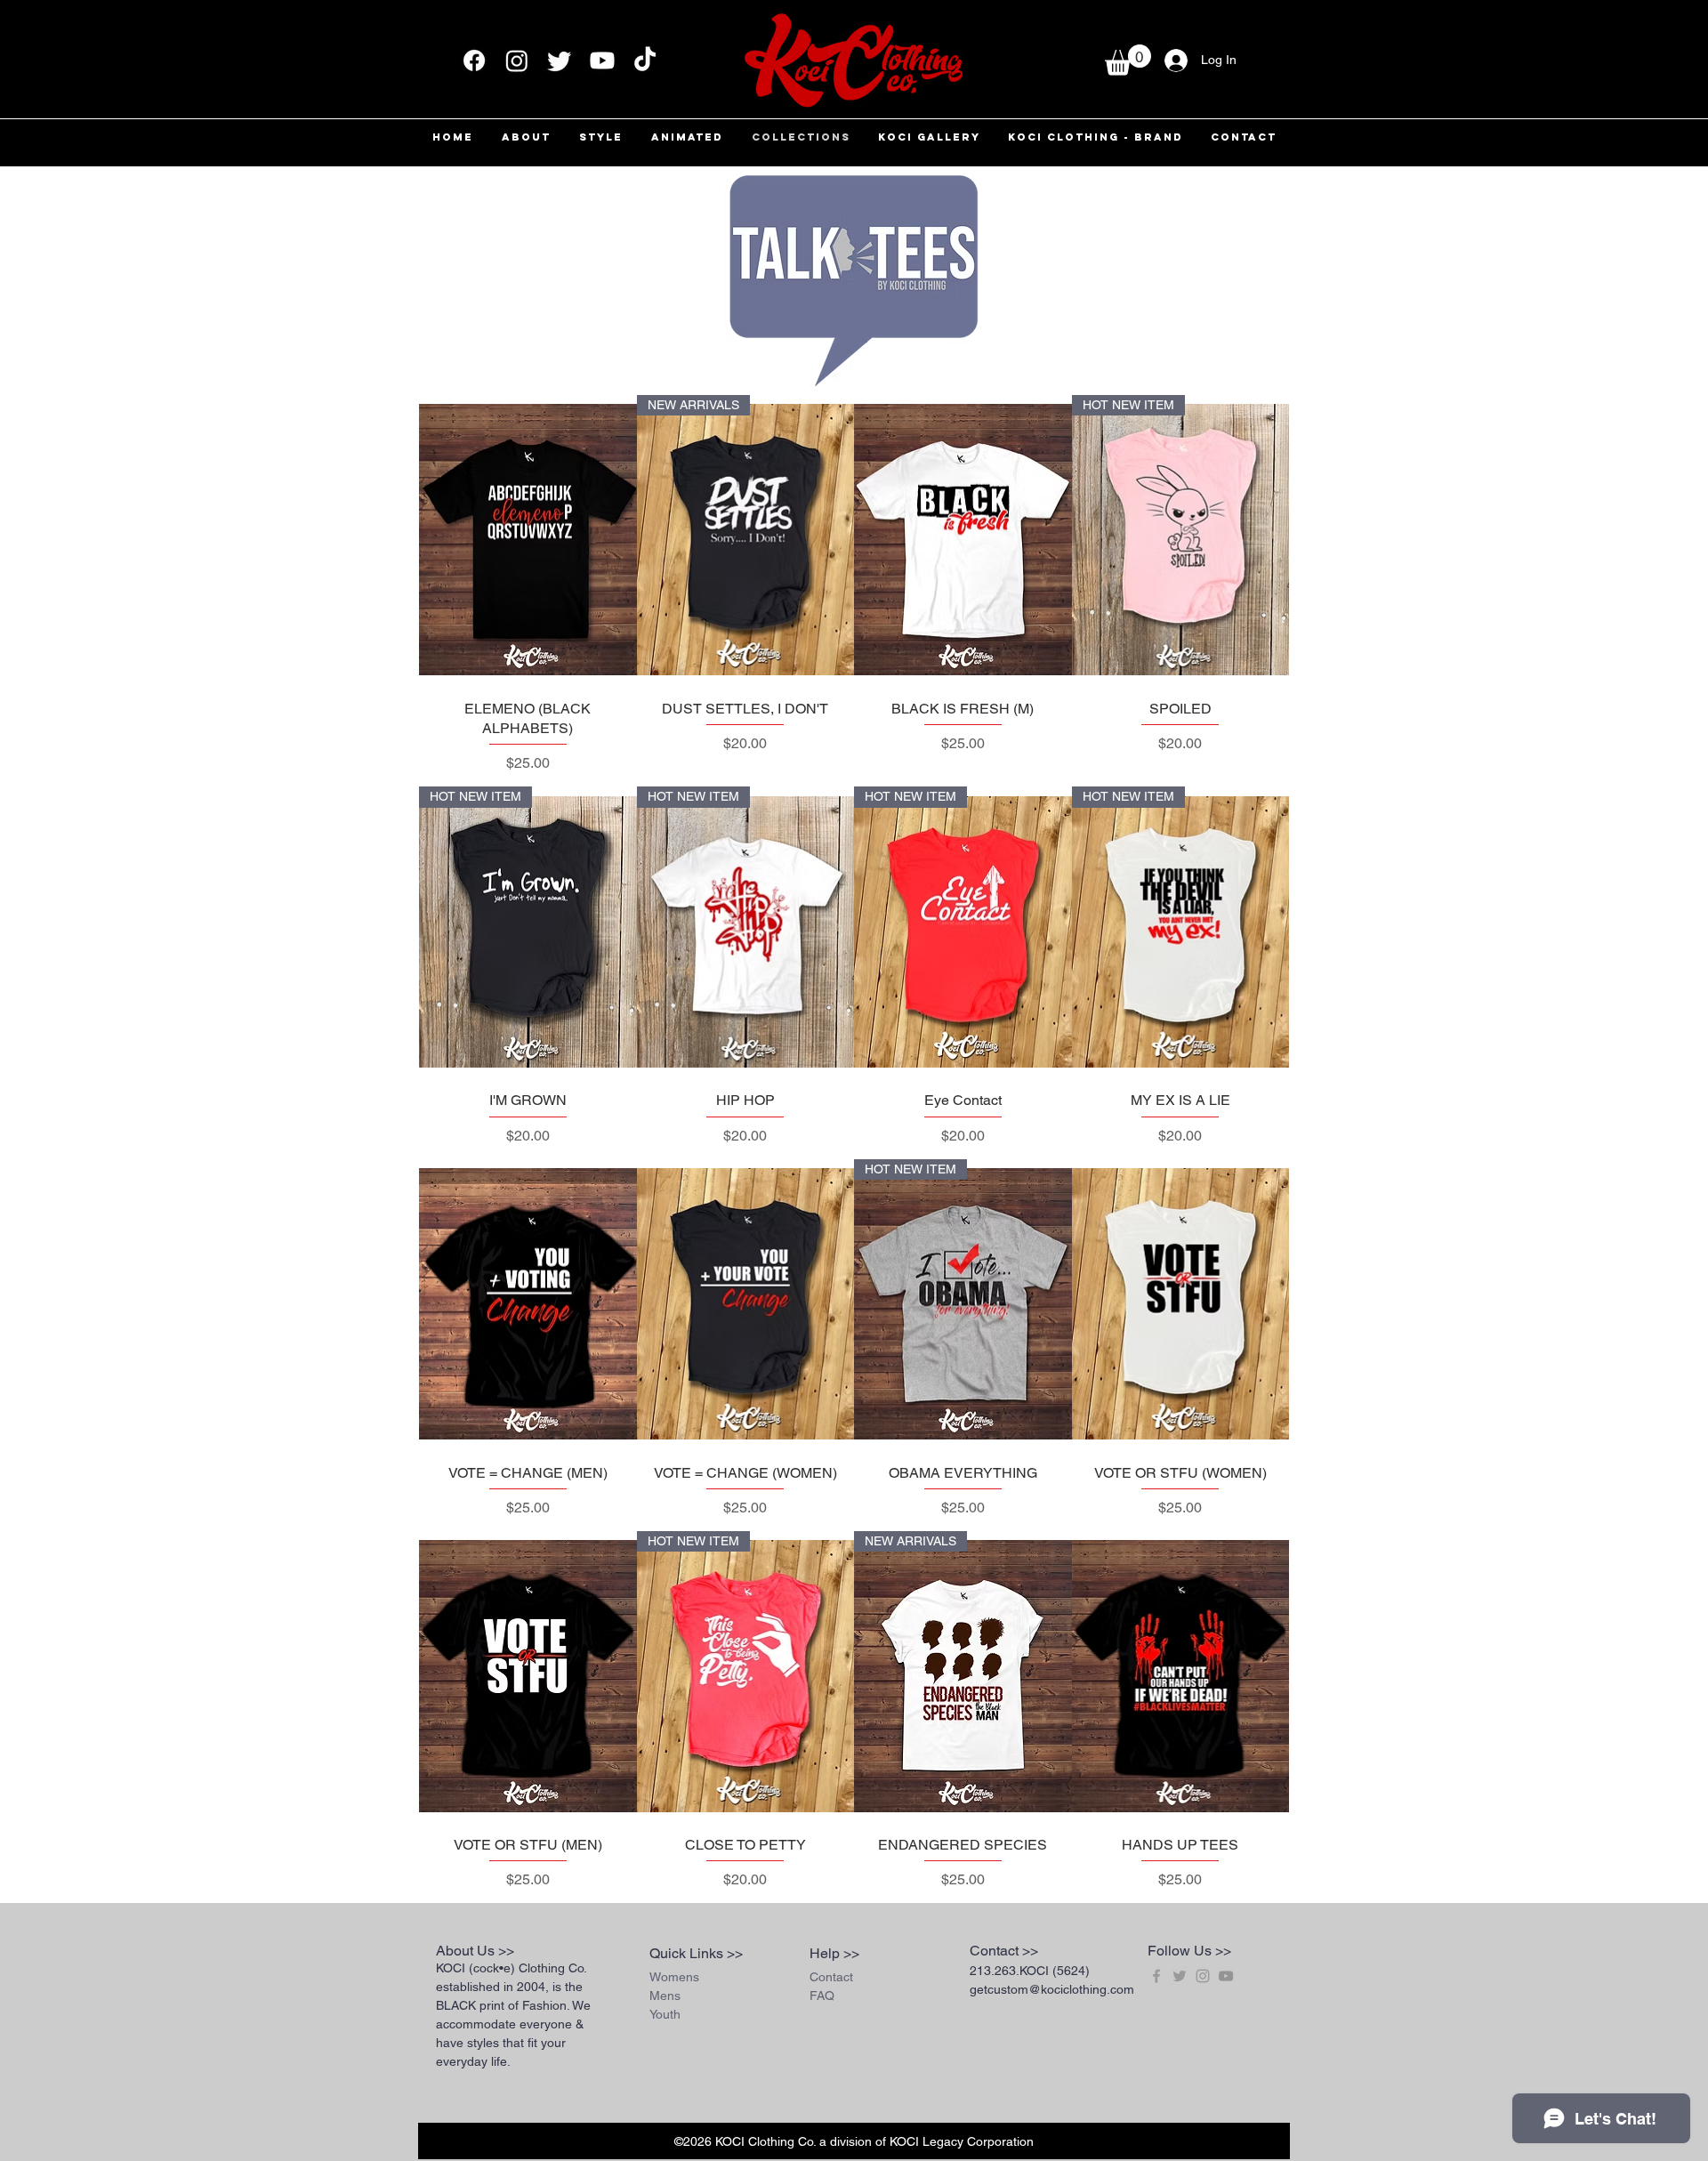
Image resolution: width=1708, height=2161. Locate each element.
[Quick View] (528, 540)
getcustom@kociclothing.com (1052, 1989)
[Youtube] (602, 60)
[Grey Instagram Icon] (1203, 1976)
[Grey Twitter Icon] (1180, 1976)
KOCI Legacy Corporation (962, 2141)
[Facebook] (474, 60)
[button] (1128, 60)
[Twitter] (560, 60)
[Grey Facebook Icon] (1156, 1976)
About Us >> (475, 1951)
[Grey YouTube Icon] (1226, 1976)
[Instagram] (517, 60)
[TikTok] (645, 60)
